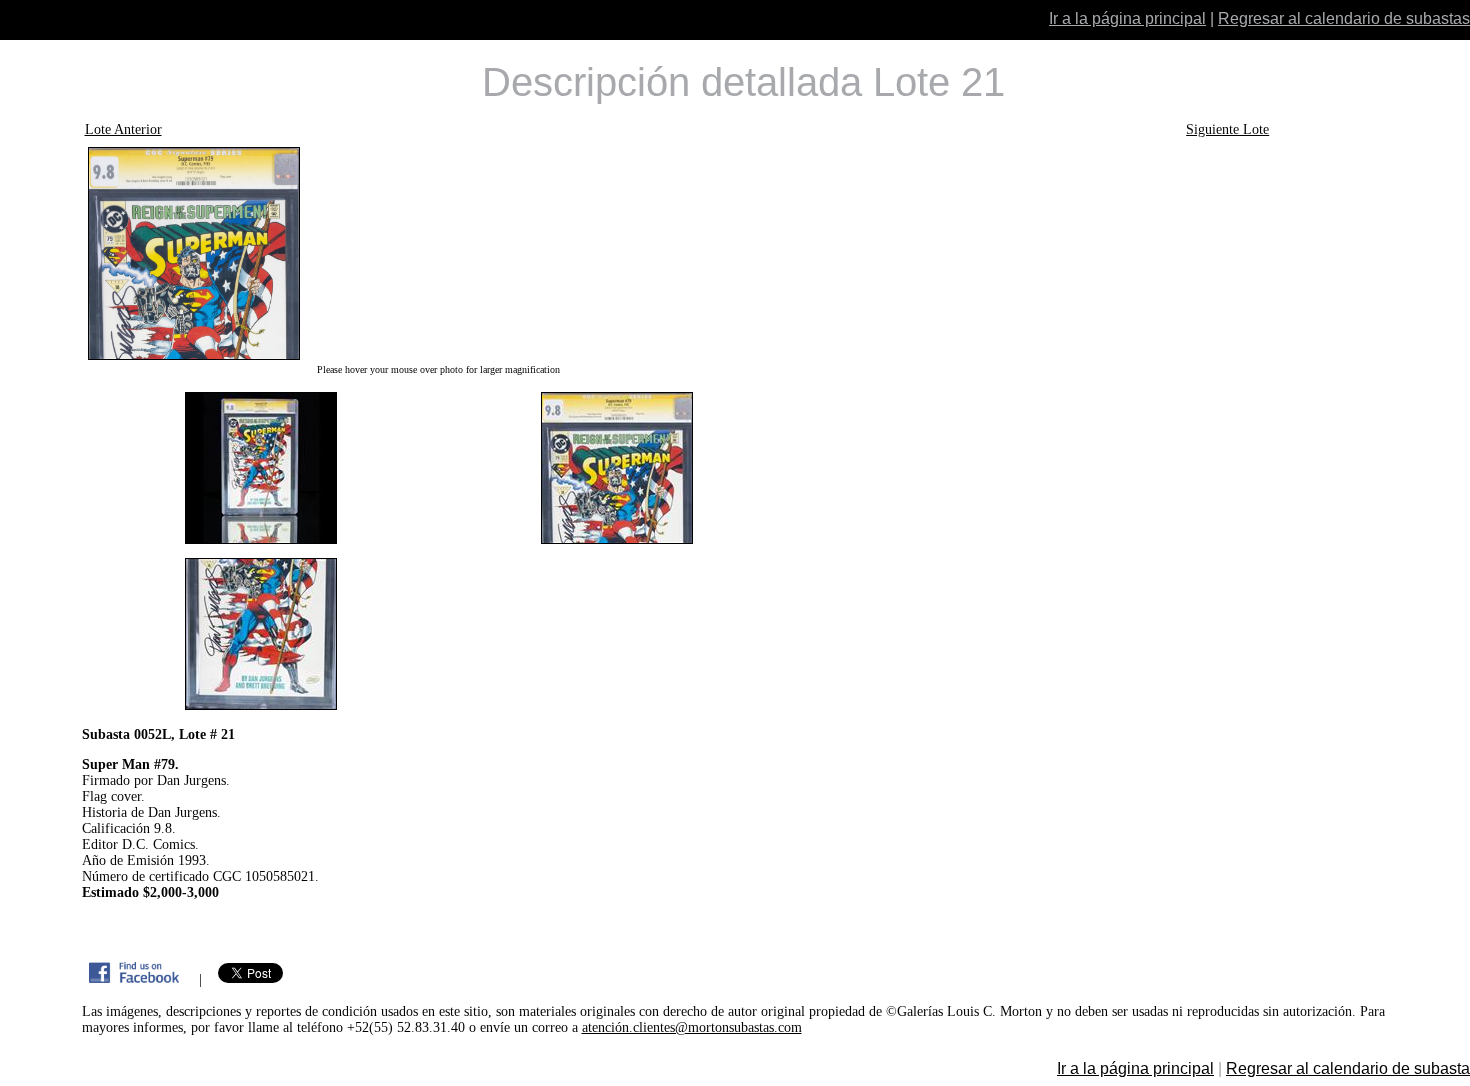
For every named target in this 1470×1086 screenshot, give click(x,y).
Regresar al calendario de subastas (1344, 18)
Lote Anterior (123, 129)
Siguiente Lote (1227, 129)
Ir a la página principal (1127, 18)
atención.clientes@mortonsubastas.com (692, 1027)
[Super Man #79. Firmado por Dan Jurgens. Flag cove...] (439, 253)
